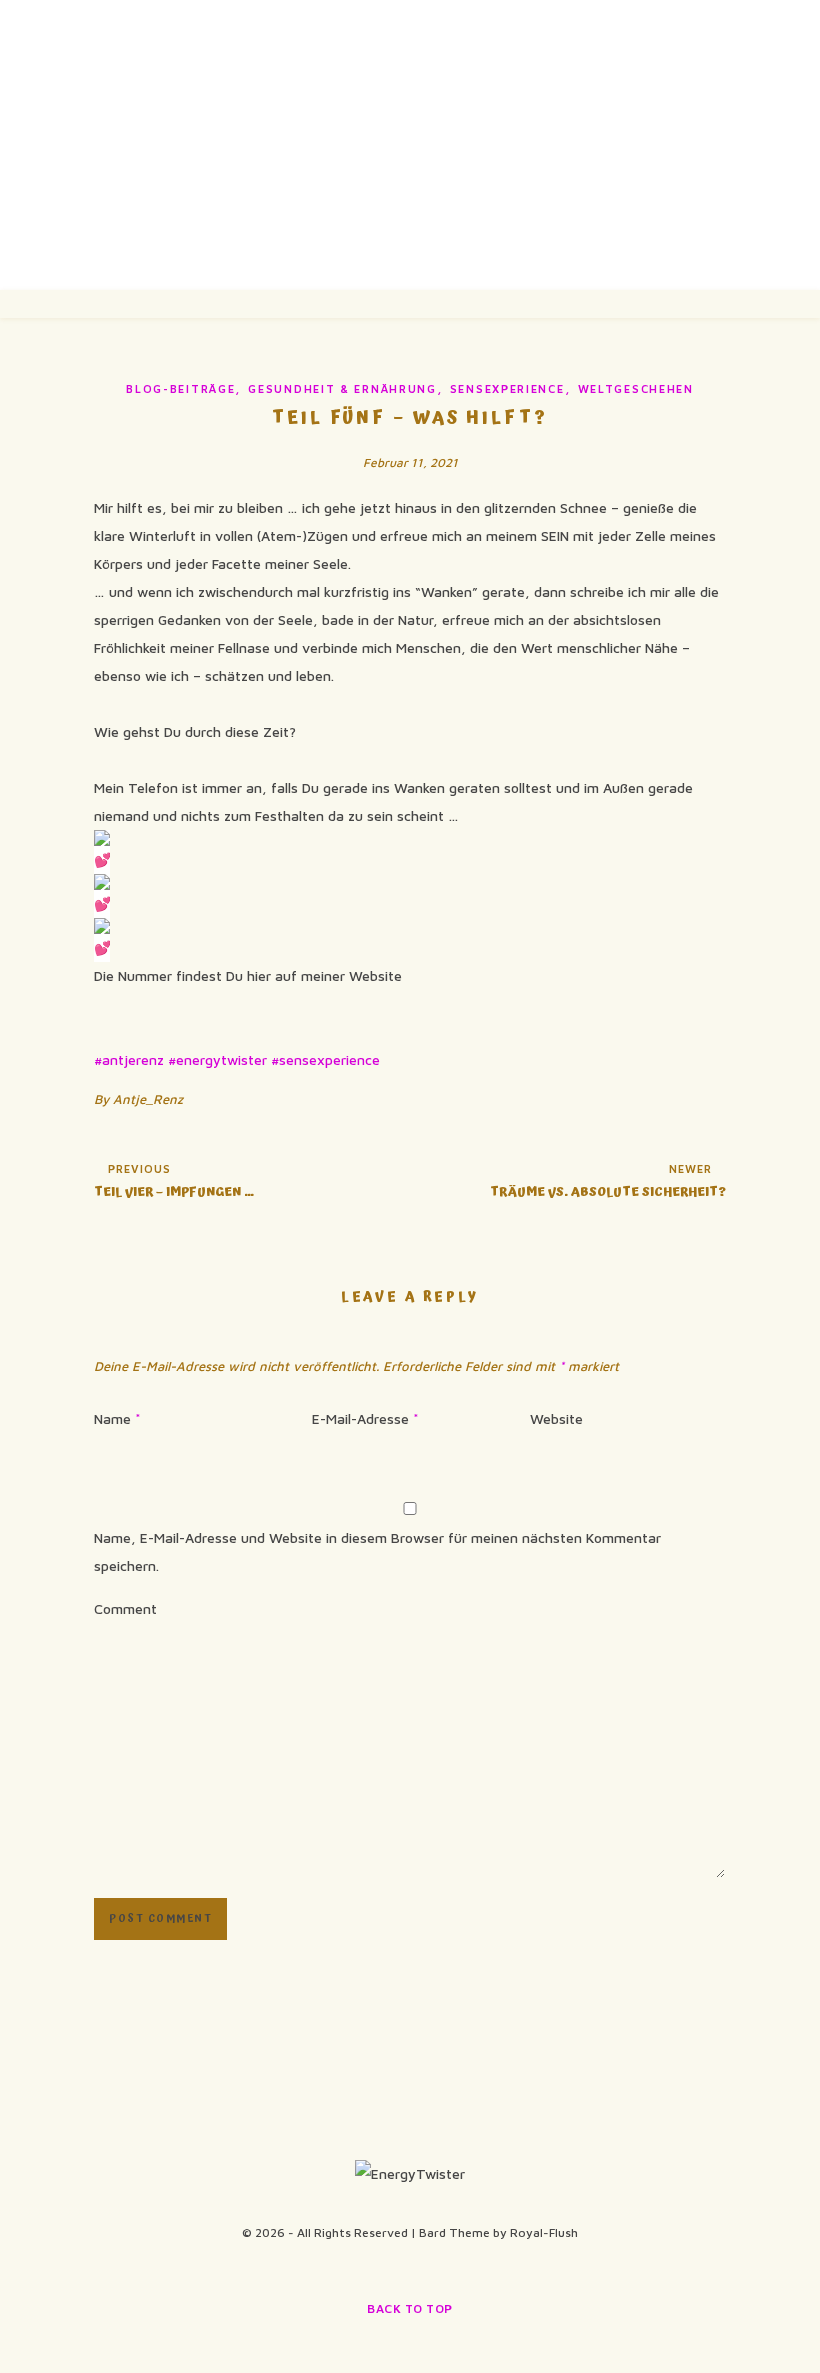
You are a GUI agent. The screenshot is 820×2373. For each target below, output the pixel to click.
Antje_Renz (148, 1099)
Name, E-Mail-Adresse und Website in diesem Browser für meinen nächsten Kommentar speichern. (377, 1551)
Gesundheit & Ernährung (342, 388)
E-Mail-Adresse (365, 1418)
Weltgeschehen (636, 388)
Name (117, 1418)
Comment (125, 1608)
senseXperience (507, 388)
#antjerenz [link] (129, 1059)
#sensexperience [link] (325, 1059)
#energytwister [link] (217, 1059)
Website (556, 1418)
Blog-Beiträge (180, 388)
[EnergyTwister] (410, 145)
